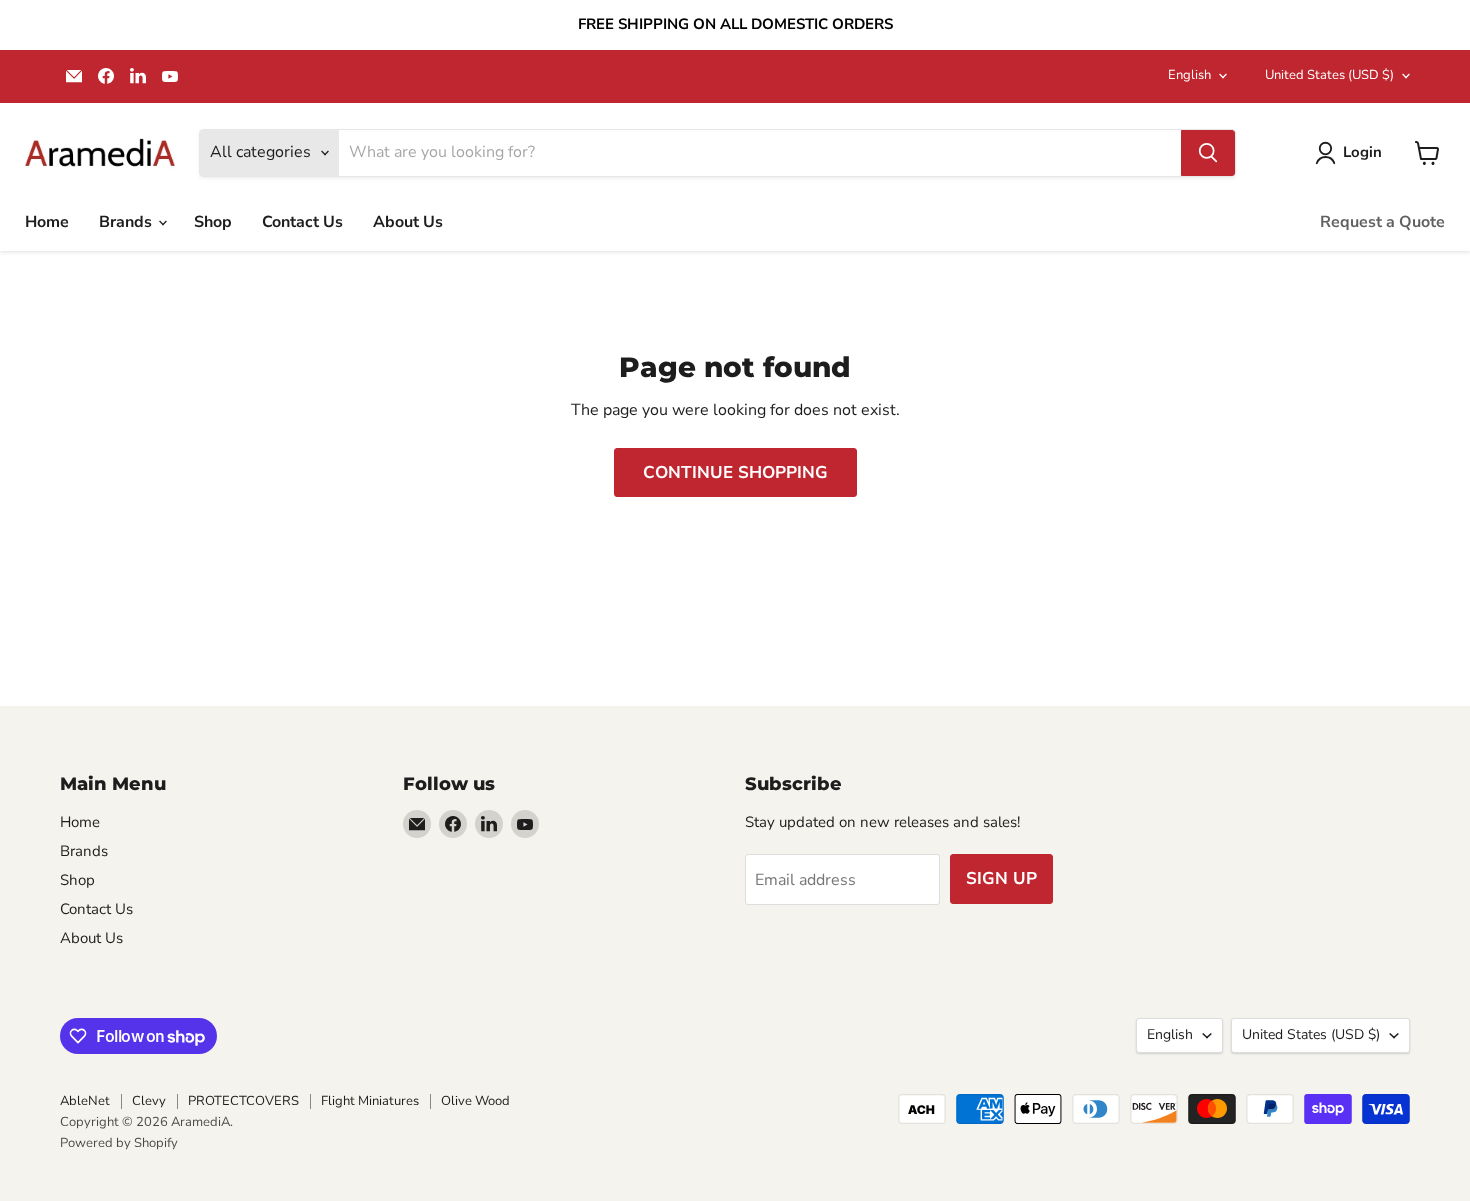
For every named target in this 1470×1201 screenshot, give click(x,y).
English (1189, 75)
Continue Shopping (735, 472)
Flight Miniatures (370, 1101)
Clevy (149, 1101)
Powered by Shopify (119, 1143)
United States (1329, 75)
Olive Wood (475, 1101)
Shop (213, 222)
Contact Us (302, 222)
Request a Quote (1382, 222)
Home (47, 222)
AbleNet (85, 1101)
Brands (127, 222)
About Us (408, 222)
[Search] (1208, 153)
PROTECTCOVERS (243, 1101)
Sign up (1001, 878)
